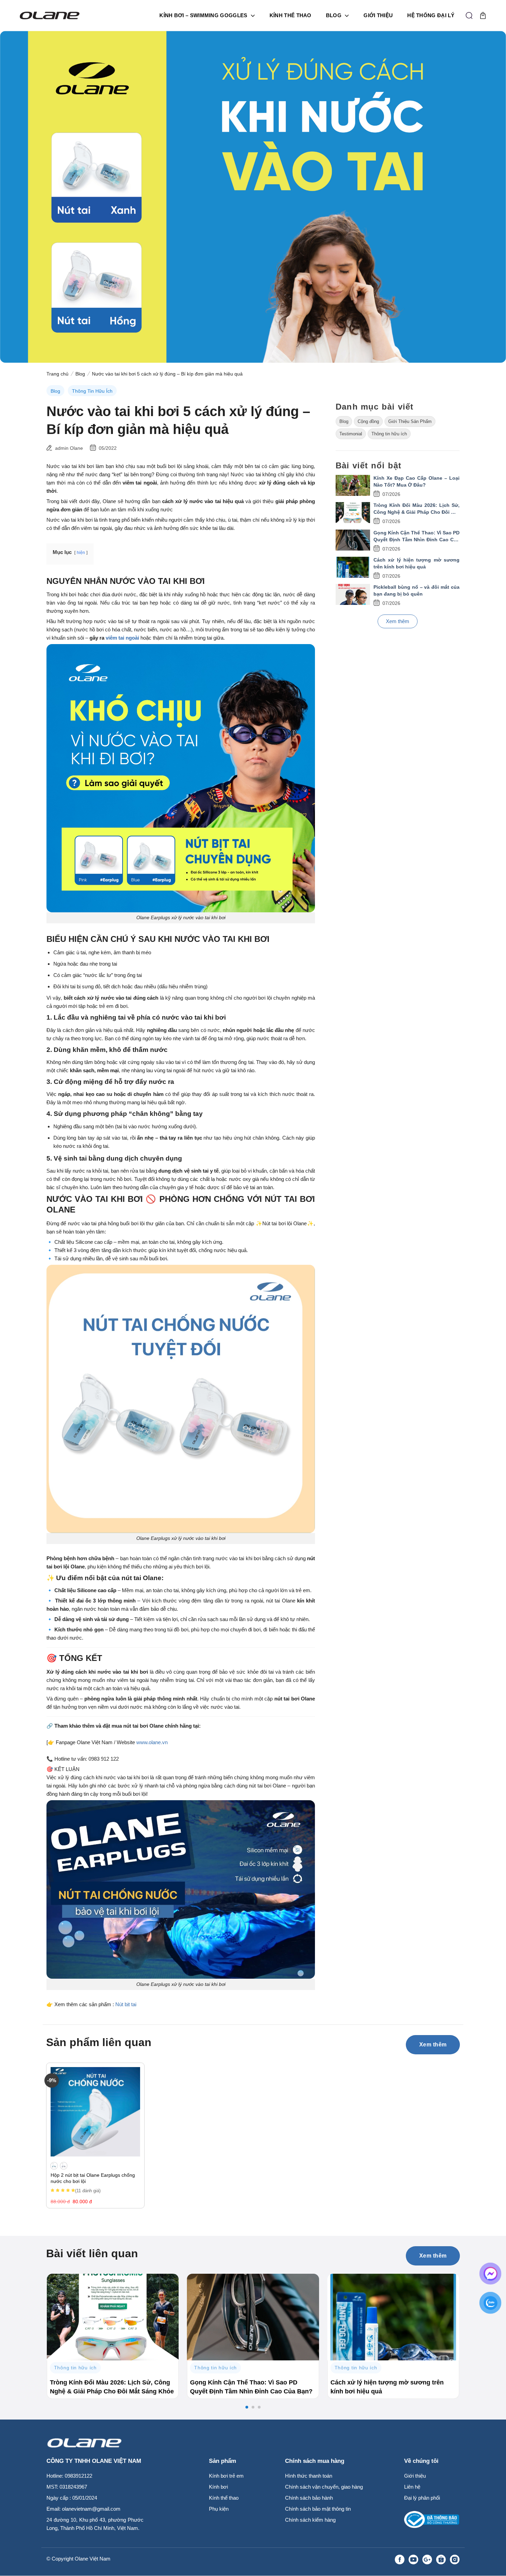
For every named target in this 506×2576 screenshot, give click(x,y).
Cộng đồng (368, 421)
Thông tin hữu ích (92, 391)
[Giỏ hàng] (483, 15)
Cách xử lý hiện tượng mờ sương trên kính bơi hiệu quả (417, 563)
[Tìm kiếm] (469, 15)
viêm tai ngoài (122, 638)
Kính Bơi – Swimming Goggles (203, 15)
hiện (81, 553)
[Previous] (35, 2320)
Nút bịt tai (126, 2004)
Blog (334, 15)
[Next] (471, 2320)
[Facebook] (400, 2559)
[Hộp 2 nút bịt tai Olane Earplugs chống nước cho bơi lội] (95, 2112)
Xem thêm (398, 621)
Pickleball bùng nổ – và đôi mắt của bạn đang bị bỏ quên (417, 590)
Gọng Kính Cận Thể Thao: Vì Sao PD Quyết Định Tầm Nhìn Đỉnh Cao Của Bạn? (417, 536)
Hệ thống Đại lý (431, 15)
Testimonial (351, 434)
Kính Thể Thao (291, 15)
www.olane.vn (152, 1742)
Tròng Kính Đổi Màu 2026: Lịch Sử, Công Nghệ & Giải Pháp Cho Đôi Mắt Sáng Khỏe (417, 509)
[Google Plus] (427, 2559)
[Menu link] (372, 2559)
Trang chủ (57, 374)
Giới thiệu (378, 15)
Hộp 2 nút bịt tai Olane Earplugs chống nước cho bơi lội (93, 2178)
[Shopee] (441, 2559)
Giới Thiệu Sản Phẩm (410, 421)
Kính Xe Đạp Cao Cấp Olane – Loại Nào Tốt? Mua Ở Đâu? (417, 481)
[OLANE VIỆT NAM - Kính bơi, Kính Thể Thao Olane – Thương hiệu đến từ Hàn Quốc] (53, 15)
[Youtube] (413, 2559)
